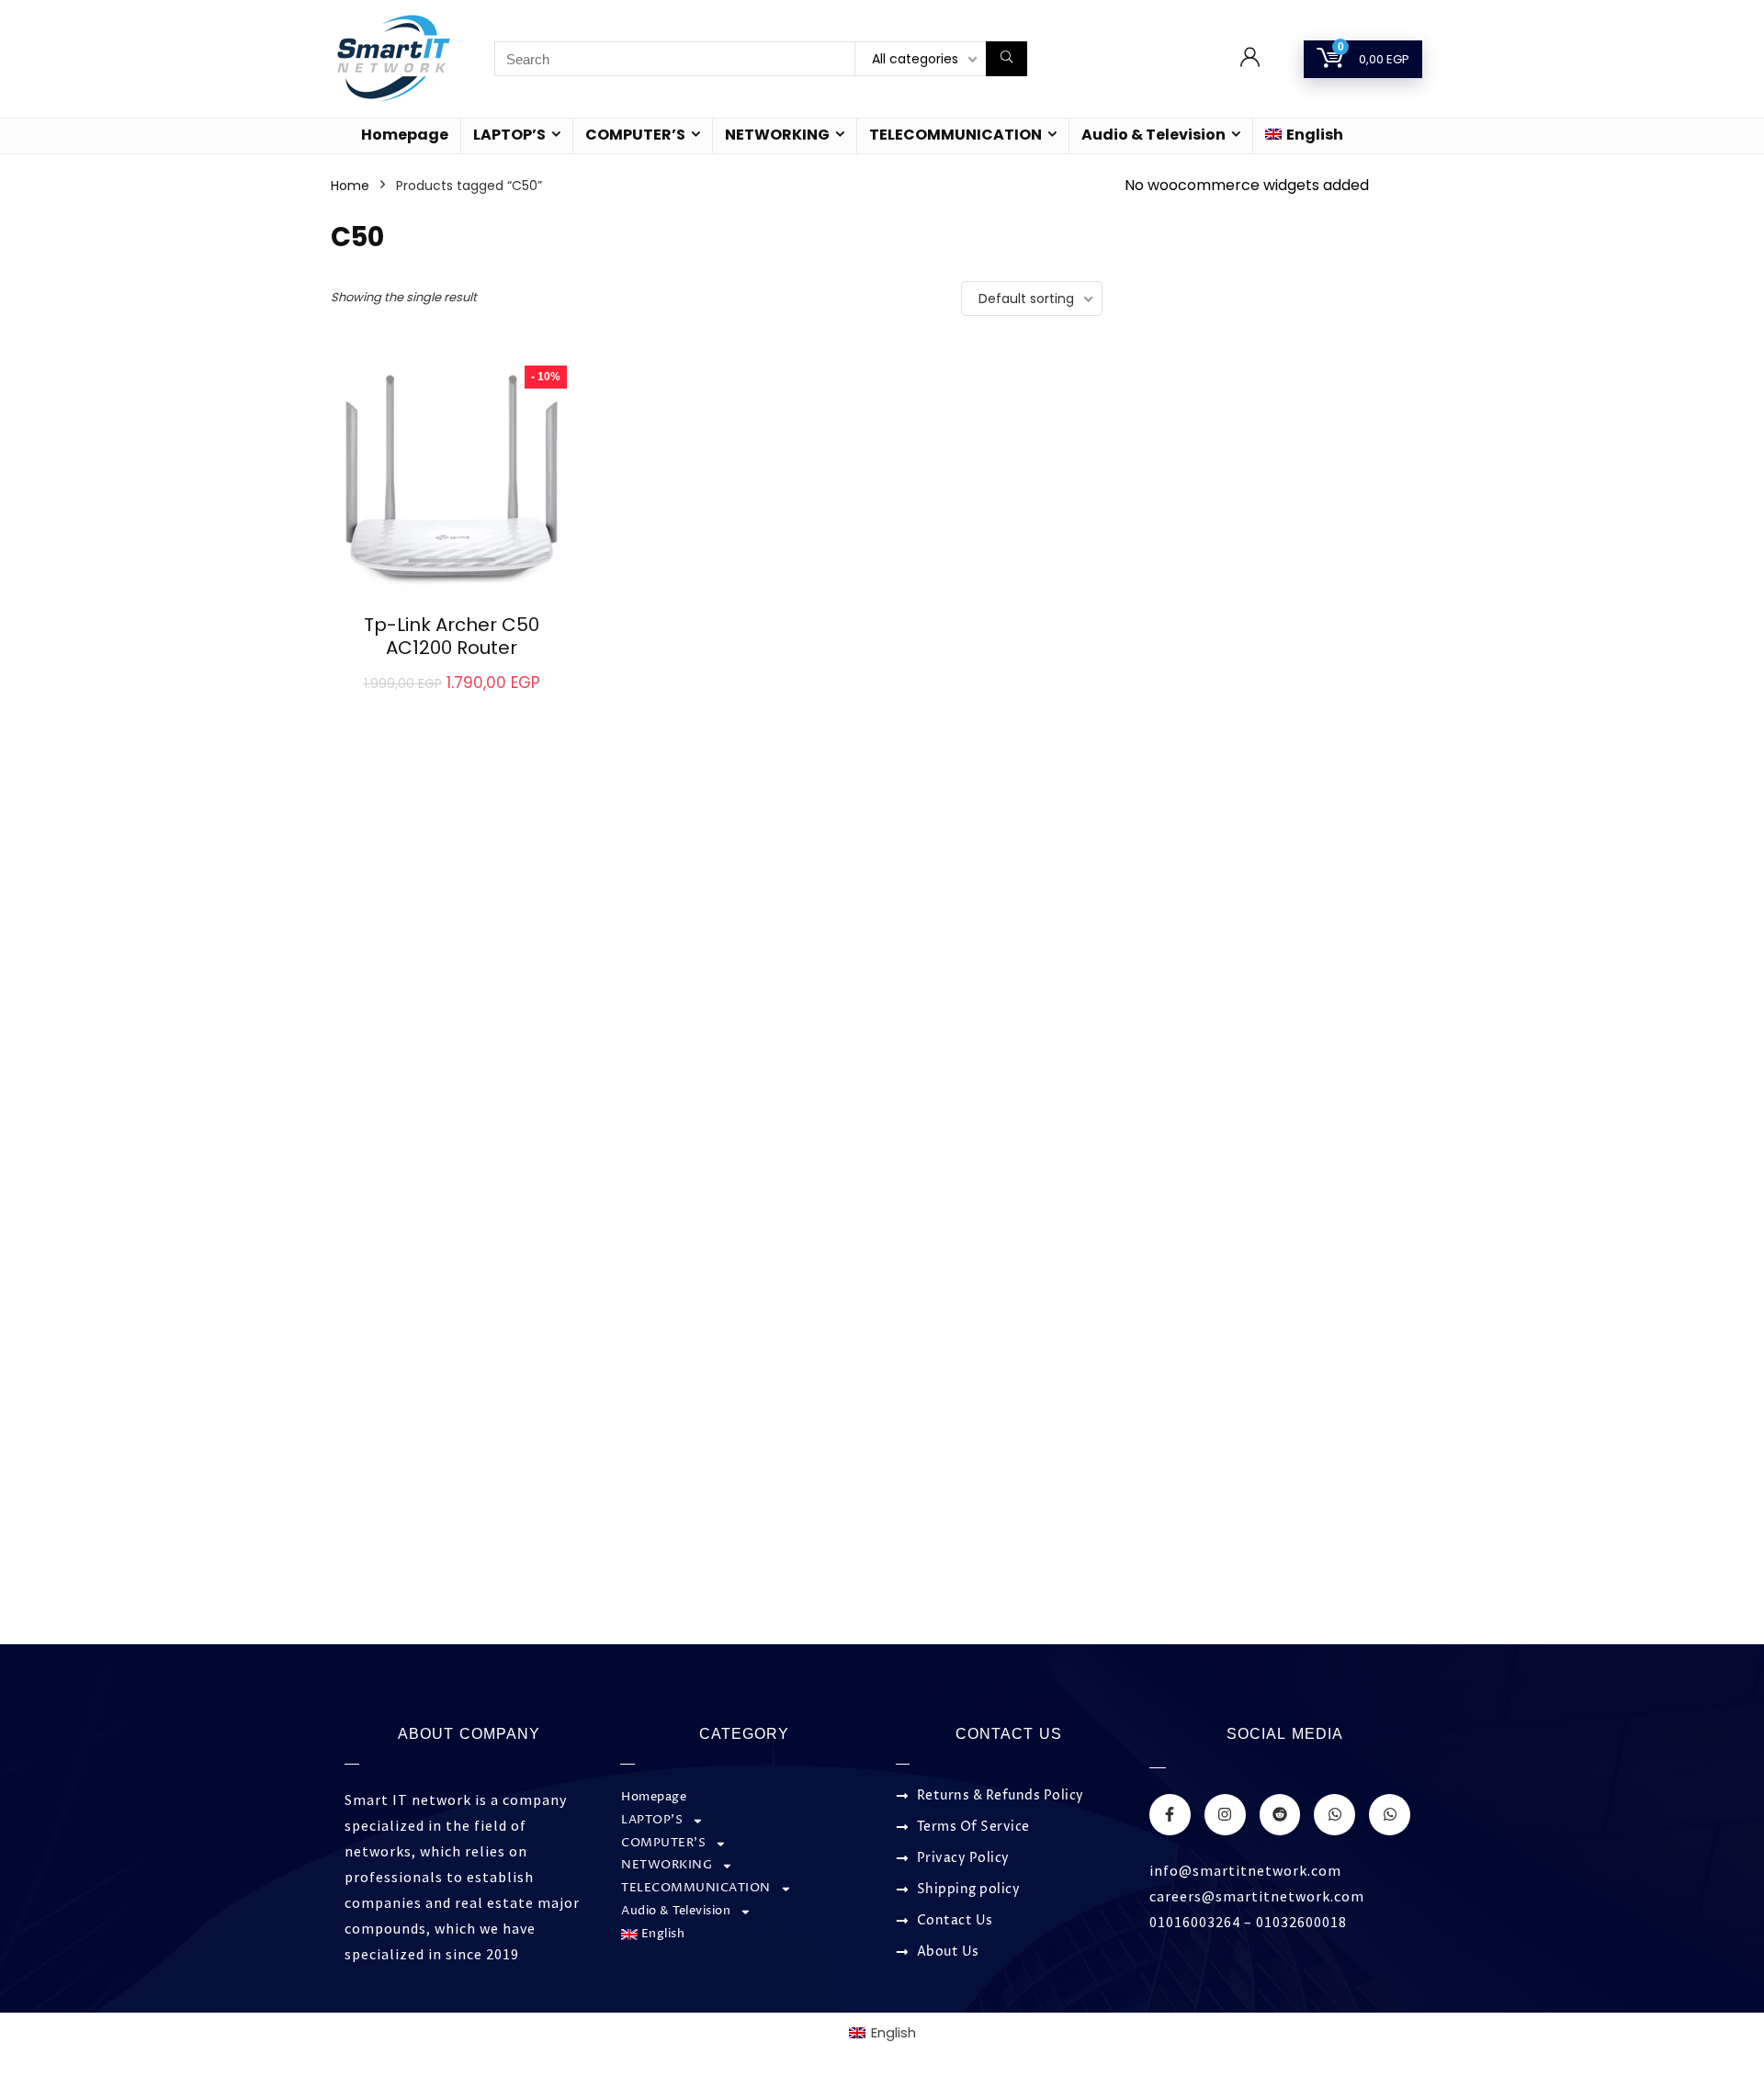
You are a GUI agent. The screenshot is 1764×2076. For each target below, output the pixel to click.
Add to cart (452, 702)
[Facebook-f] (1170, 1815)
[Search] (1006, 59)
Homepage (405, 135)
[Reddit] (1280, 1815)
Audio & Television (1153, 135)
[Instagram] (1225, 1815)
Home (350, 186)
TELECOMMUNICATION (955, 135)
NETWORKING (777, 135)
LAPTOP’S (509, 135)
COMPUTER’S (635, 135)
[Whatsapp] (1334, 1815)
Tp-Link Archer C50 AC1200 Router (452, 636)
